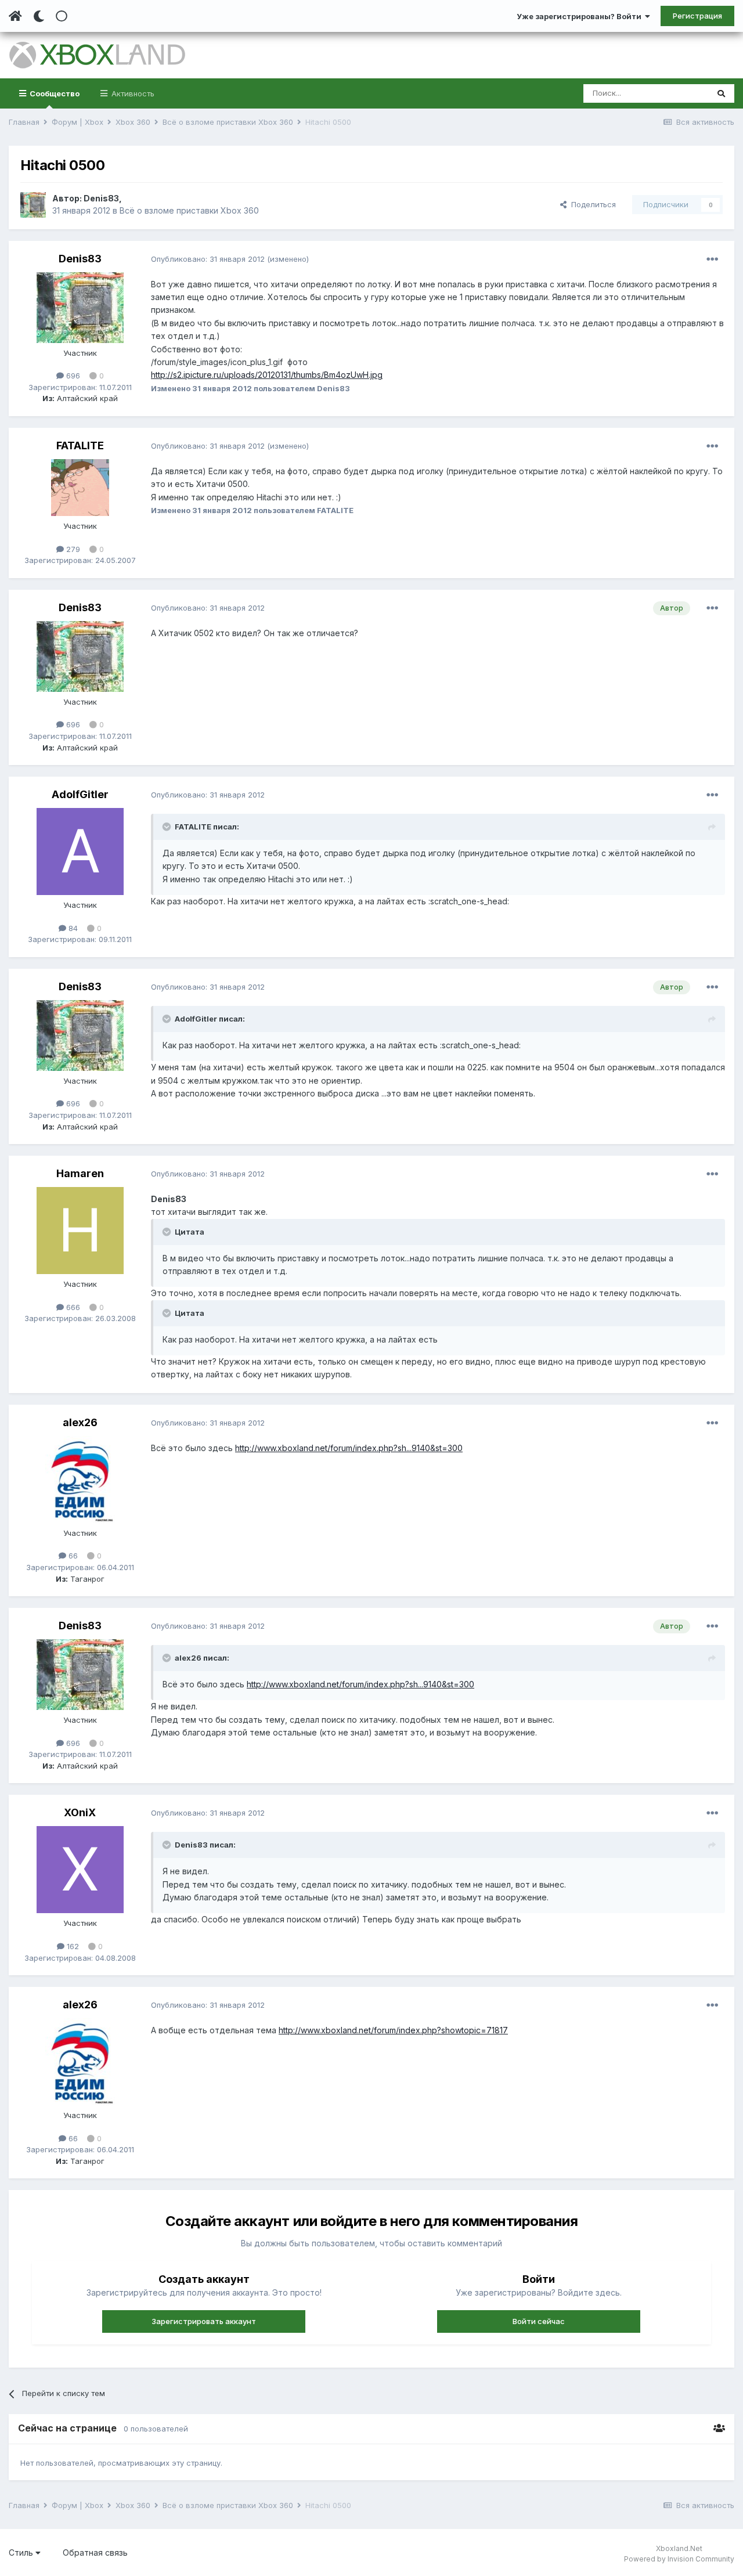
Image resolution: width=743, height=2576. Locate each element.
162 (72, 1946)
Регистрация (697, 16)
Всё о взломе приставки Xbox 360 (189, 210)
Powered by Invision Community (679, 2559)
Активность (132, 93)
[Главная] (15, 16)
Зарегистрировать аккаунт (204, 2321)
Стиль (22, 2552)
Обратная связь (95, 2552)
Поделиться (591, 204)
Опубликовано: (208, 259)
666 (72, 1307)
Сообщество (54, 93)
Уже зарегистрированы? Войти (581, 16)
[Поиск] (721, 93)
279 (72, 549)
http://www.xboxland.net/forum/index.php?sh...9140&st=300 (349, 1448)
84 (72, 928)
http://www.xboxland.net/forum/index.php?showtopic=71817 (393, 2030)
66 (72, 1556)
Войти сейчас (539, 2321)
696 (72, 376)
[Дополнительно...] (712, 259)
